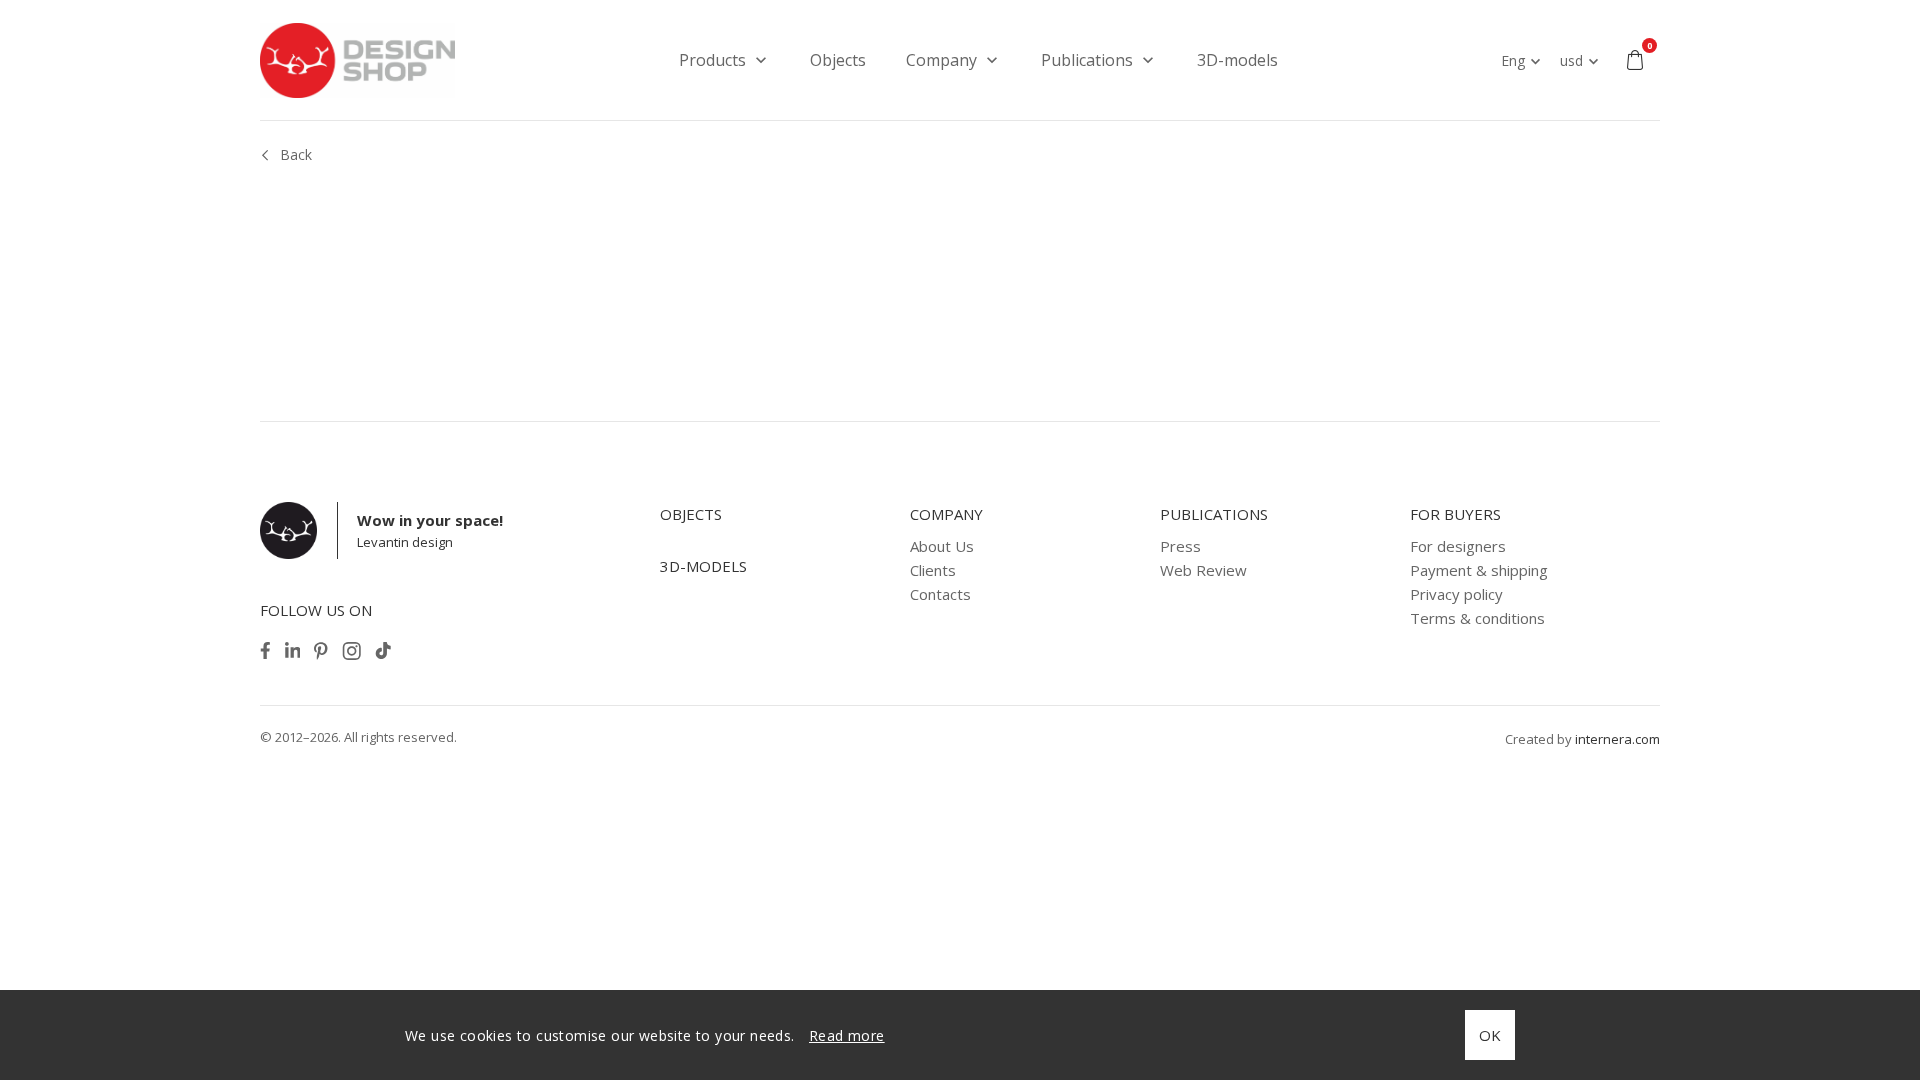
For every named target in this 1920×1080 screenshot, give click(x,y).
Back (296, 154)
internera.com (1617, 739)
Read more (847, 1035)
